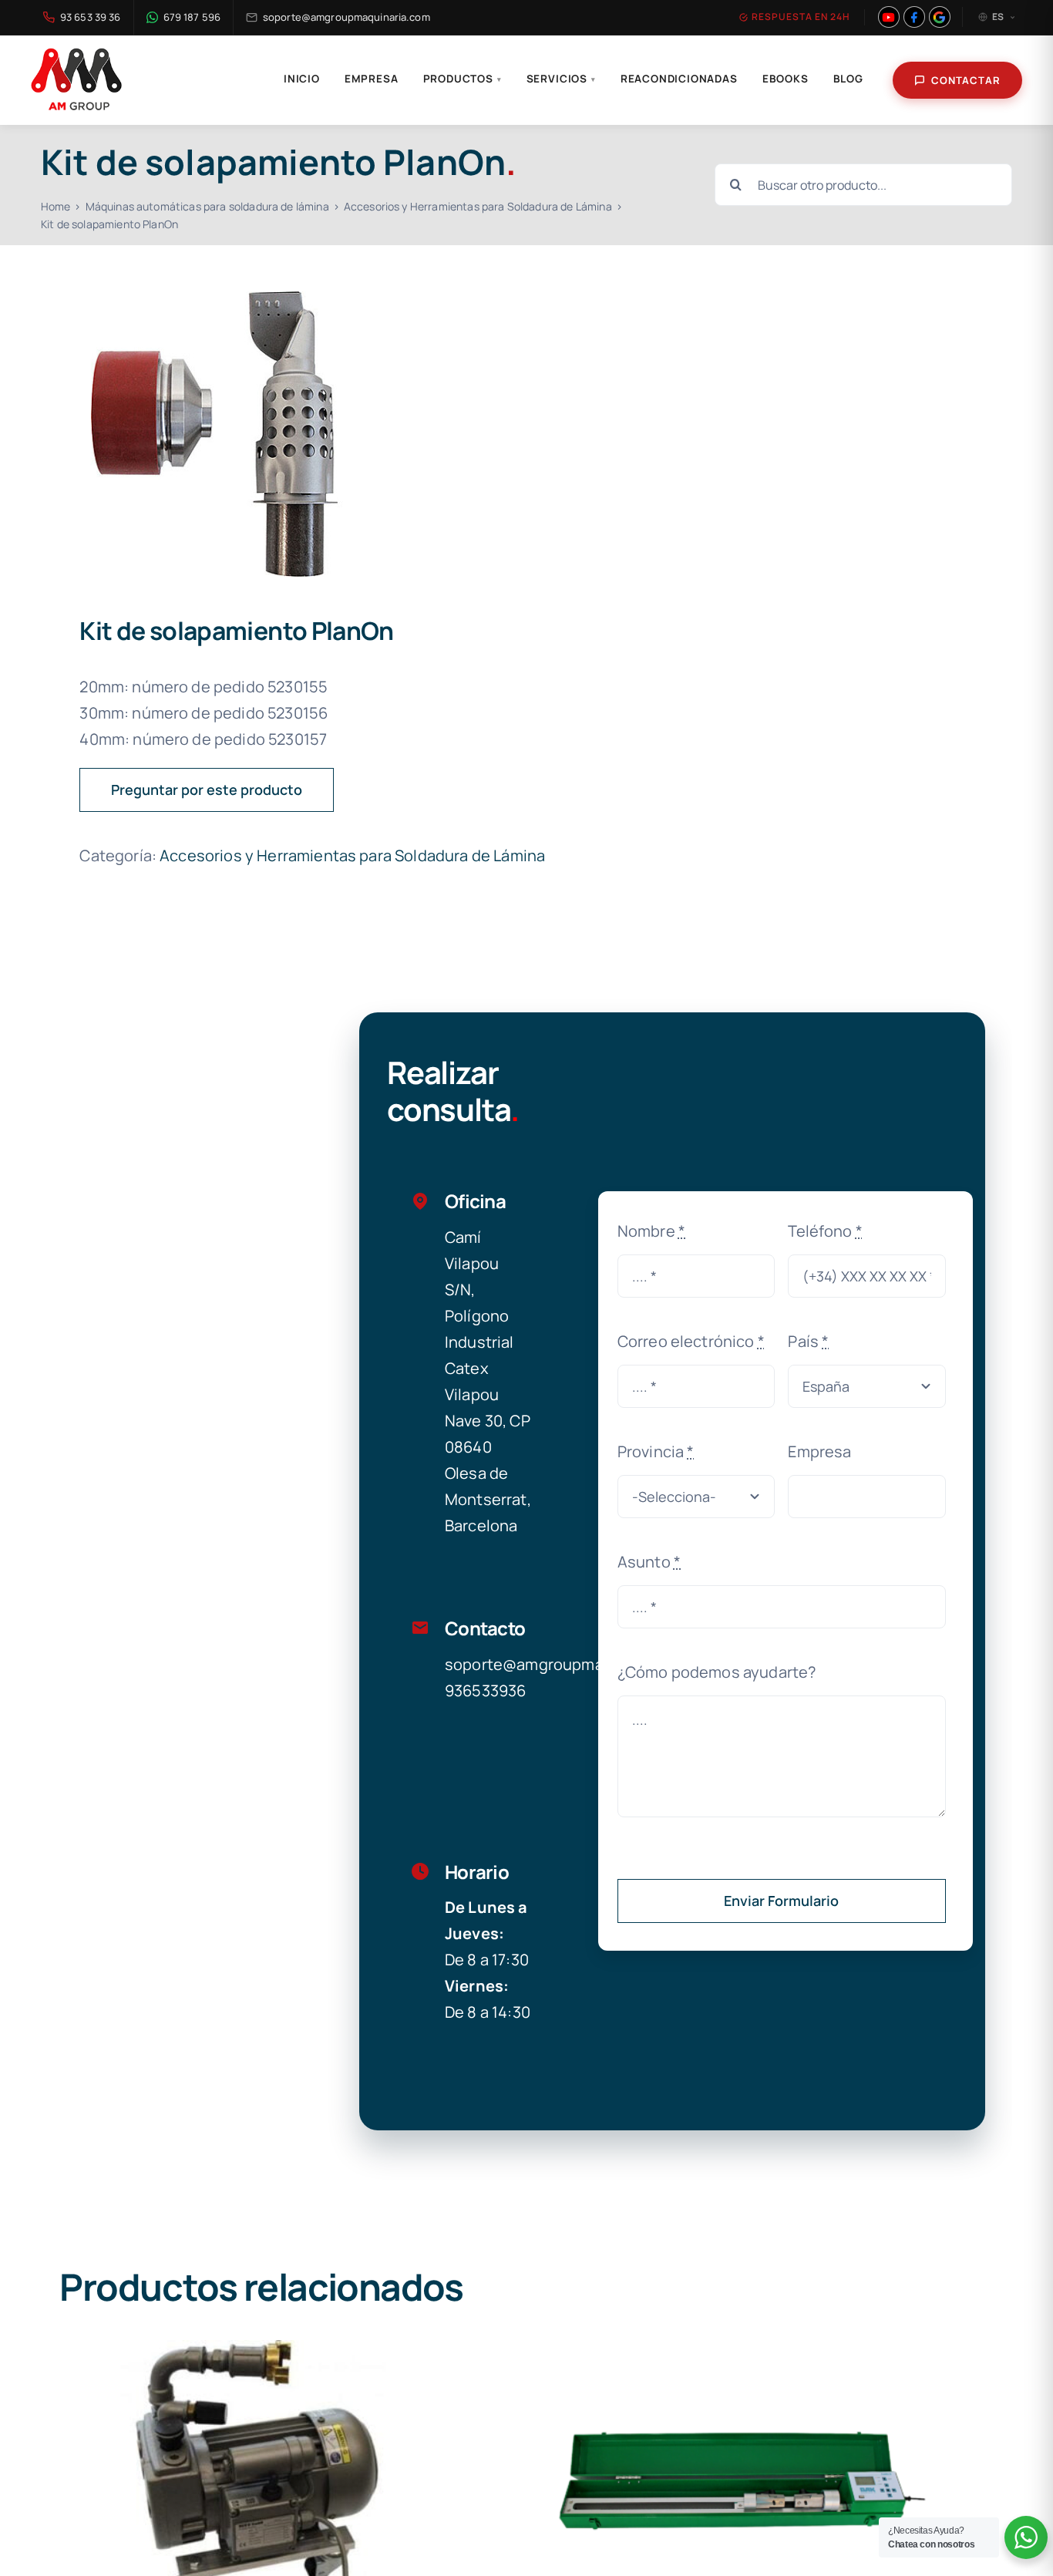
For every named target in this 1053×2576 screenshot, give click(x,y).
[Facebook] (914, 17)
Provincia (656, 1451)
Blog (848, 79)
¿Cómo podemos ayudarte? (717, 1672)
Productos (463, 79)
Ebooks (786, 79)
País (808, 1341)
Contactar (966, 80)
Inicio (302, 79)
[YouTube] (889, 17)
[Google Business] (940, 17)
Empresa (372, 79)
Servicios (561, 79)
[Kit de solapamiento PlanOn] (274, 434)
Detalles (252, 2481)
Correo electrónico (691, 1341)
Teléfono (825, 1231)
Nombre (651, 1231)
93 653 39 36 (91, 17)
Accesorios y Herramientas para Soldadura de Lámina (352, 855)
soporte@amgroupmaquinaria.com (347, 17)
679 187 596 (192, 17)
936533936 (485, 1690)
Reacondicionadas (679, 79)
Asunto (649, 1562)
